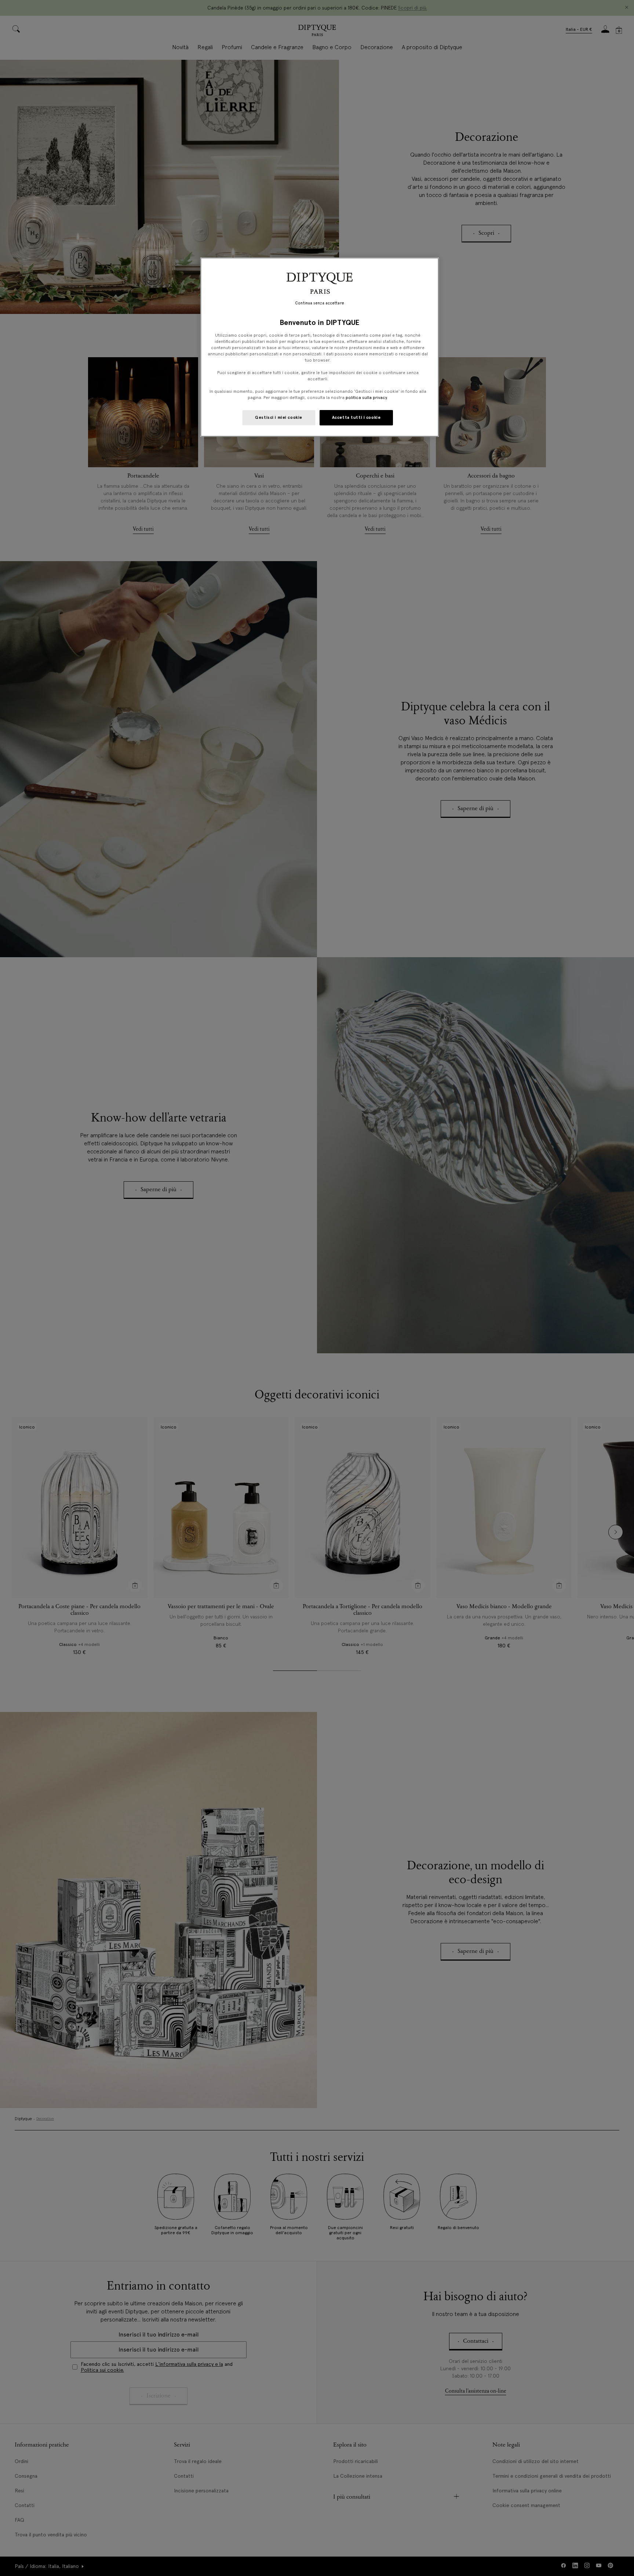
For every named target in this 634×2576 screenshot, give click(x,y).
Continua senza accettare (320, 303)
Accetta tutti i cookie (356, 417)
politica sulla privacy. (366, 398)
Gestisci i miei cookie (279, 417)
